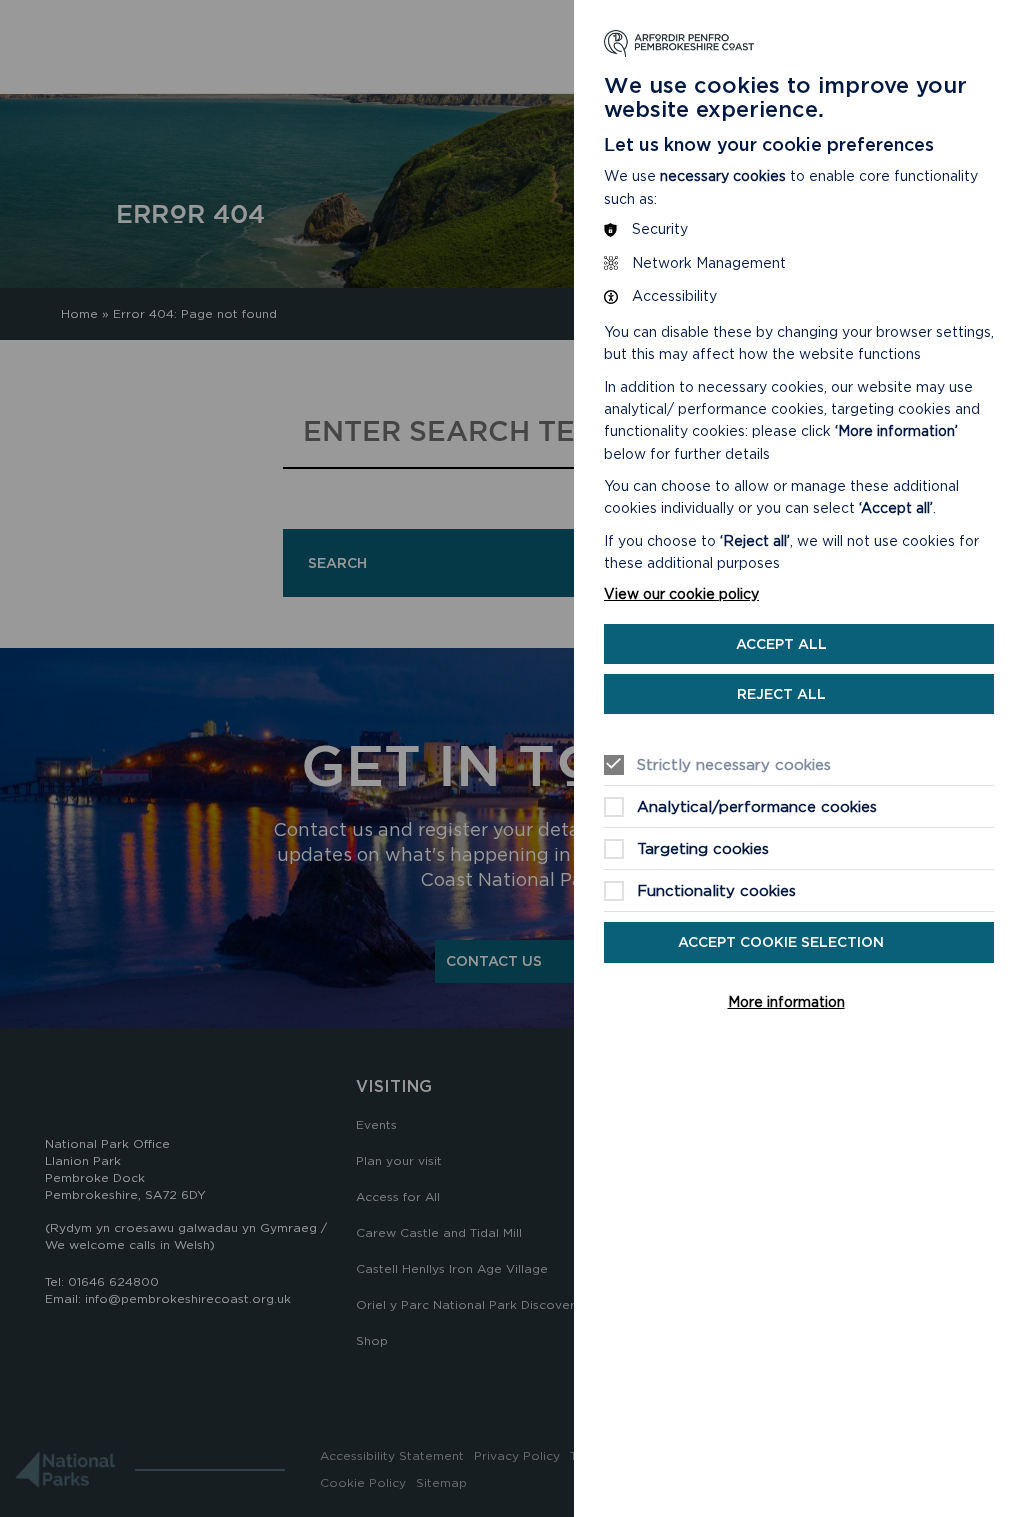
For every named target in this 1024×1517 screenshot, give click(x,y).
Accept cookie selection (781, 942)
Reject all (781, 694)
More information (786, 1002)
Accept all (781, 644)
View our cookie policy (681, 594)
